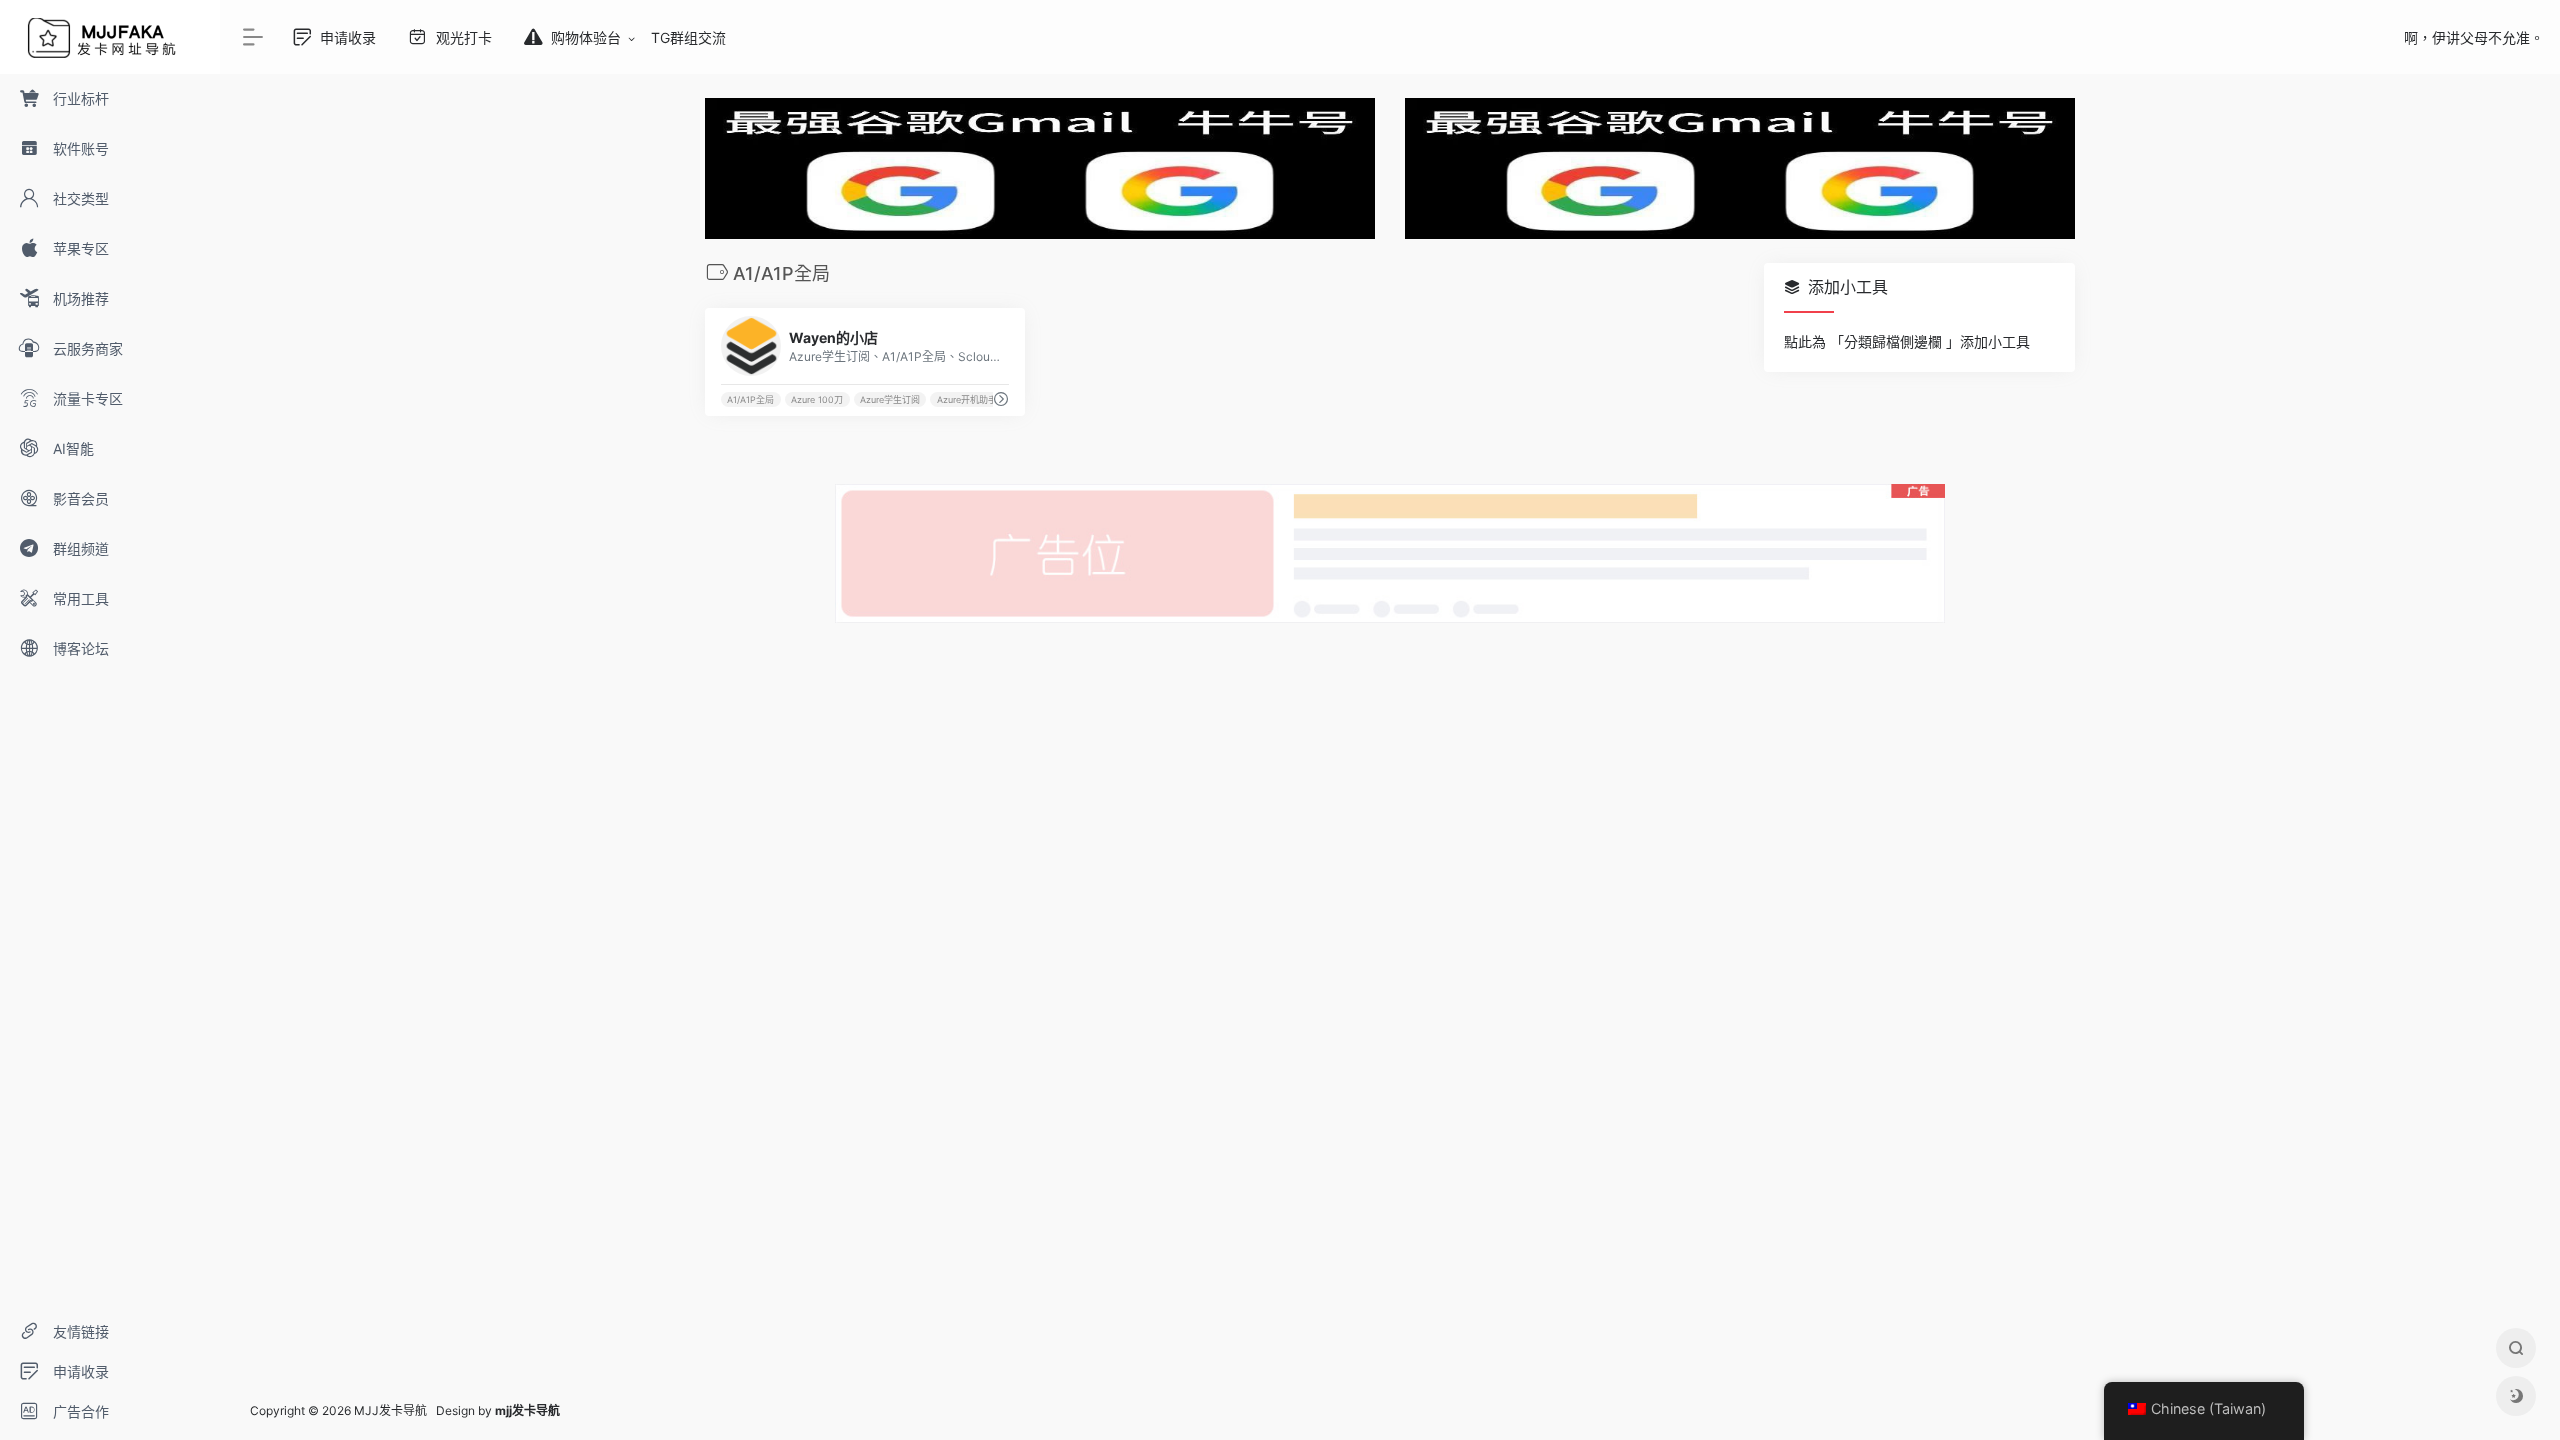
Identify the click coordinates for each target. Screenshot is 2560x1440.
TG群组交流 (688, 37)
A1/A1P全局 (750, 399)
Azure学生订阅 (890, 399)
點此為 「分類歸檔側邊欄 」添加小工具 (1907, 341)
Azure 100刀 (817, 399)
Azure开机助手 (967, 399)
